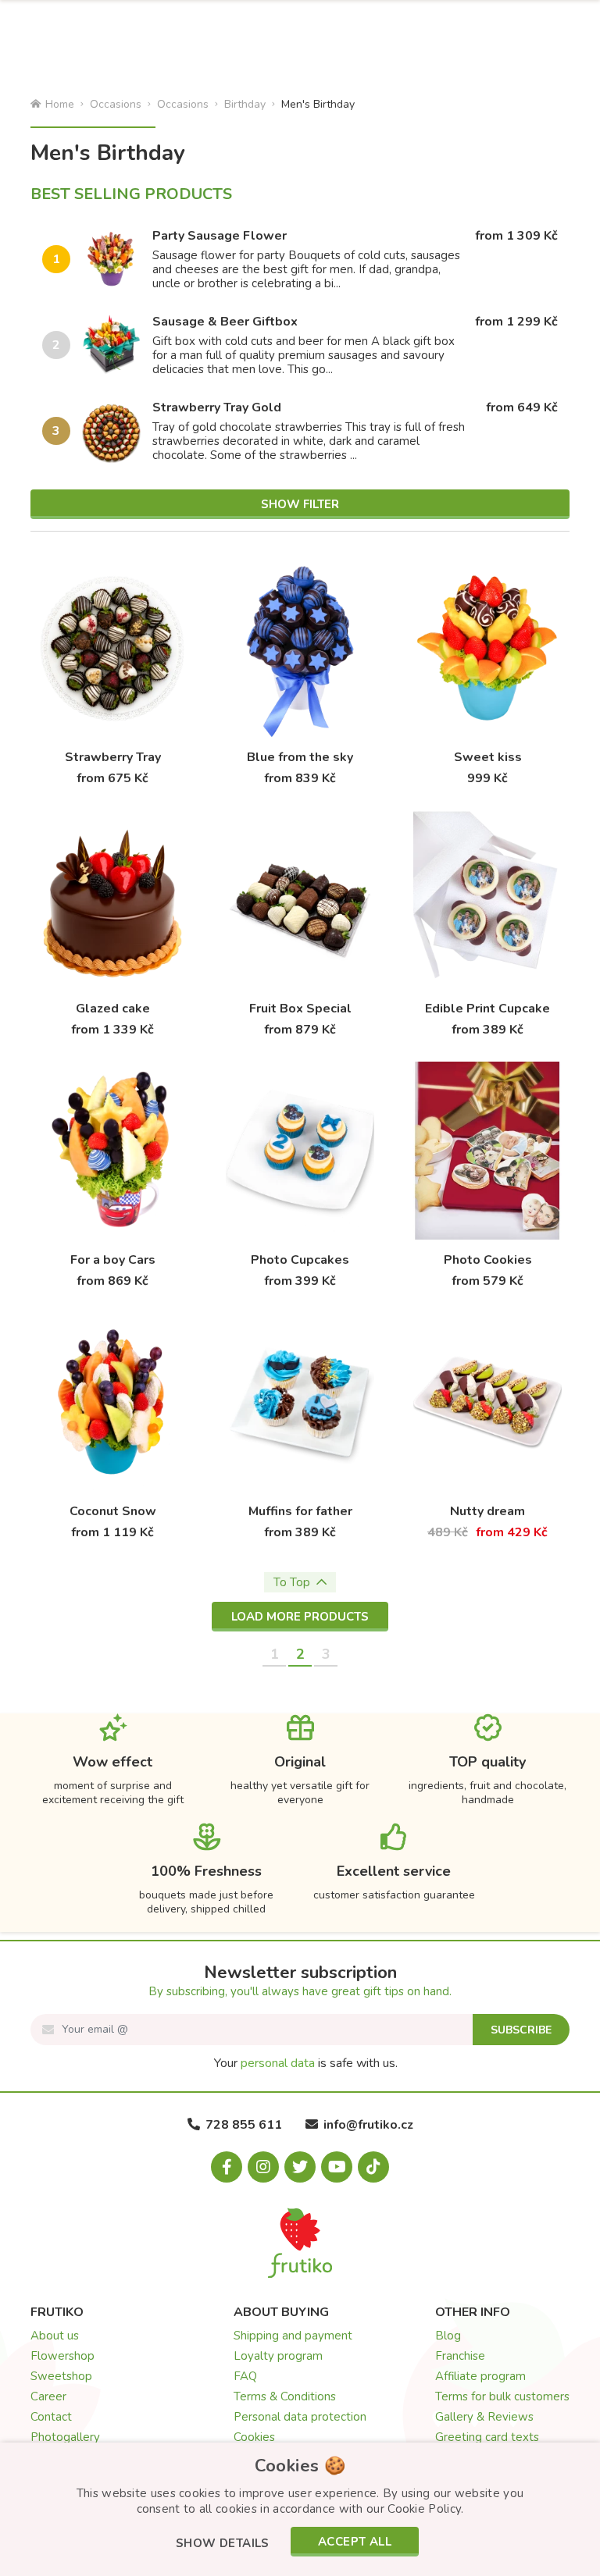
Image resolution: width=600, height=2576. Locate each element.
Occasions (116, 104)
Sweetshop (61, 2376)
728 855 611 (244, 2125)
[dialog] (300, 2509)
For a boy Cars (113, 1260)
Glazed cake (113, 1009)
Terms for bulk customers (502, 2396)
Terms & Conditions (285, 2396)
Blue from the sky (300, 757)
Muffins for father (300, 1511)
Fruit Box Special (300, 1009)
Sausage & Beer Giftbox (225, 322)
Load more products (300, 1617)
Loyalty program (278, 2356)
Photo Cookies (488, 1260)
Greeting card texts (487, 2437)
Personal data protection (300, 2417)
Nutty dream (487, 1511)
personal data (278, 2063)
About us (55, 2336)
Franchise (460, 2356)
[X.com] (300, 2167)
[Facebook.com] (227, 2167)
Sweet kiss (488, 757)
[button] (223, 2544)
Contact (51, 2417)
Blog (448, 2336)
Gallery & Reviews (484, 2417)
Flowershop (62, 2356)
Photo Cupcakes (300, 1260)
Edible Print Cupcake (487, 1009)
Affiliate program (480, 2376)
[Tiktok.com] (373, 2167)
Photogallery (65, 2437)
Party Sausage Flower (220, 236)
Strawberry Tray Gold (217, 407)
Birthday (245, 104)
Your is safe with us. (306, 2063)
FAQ (245, 2376)
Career (48, 2396)
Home (60, 104)
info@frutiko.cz (368, 2125)
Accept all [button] (355, 2542)
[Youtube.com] (337, 2167)
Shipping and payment (293, 2336)
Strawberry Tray (113, 757)
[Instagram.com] (263, 2167)
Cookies (254, 2437)
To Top (292, 1582)
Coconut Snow (113, 1511)
